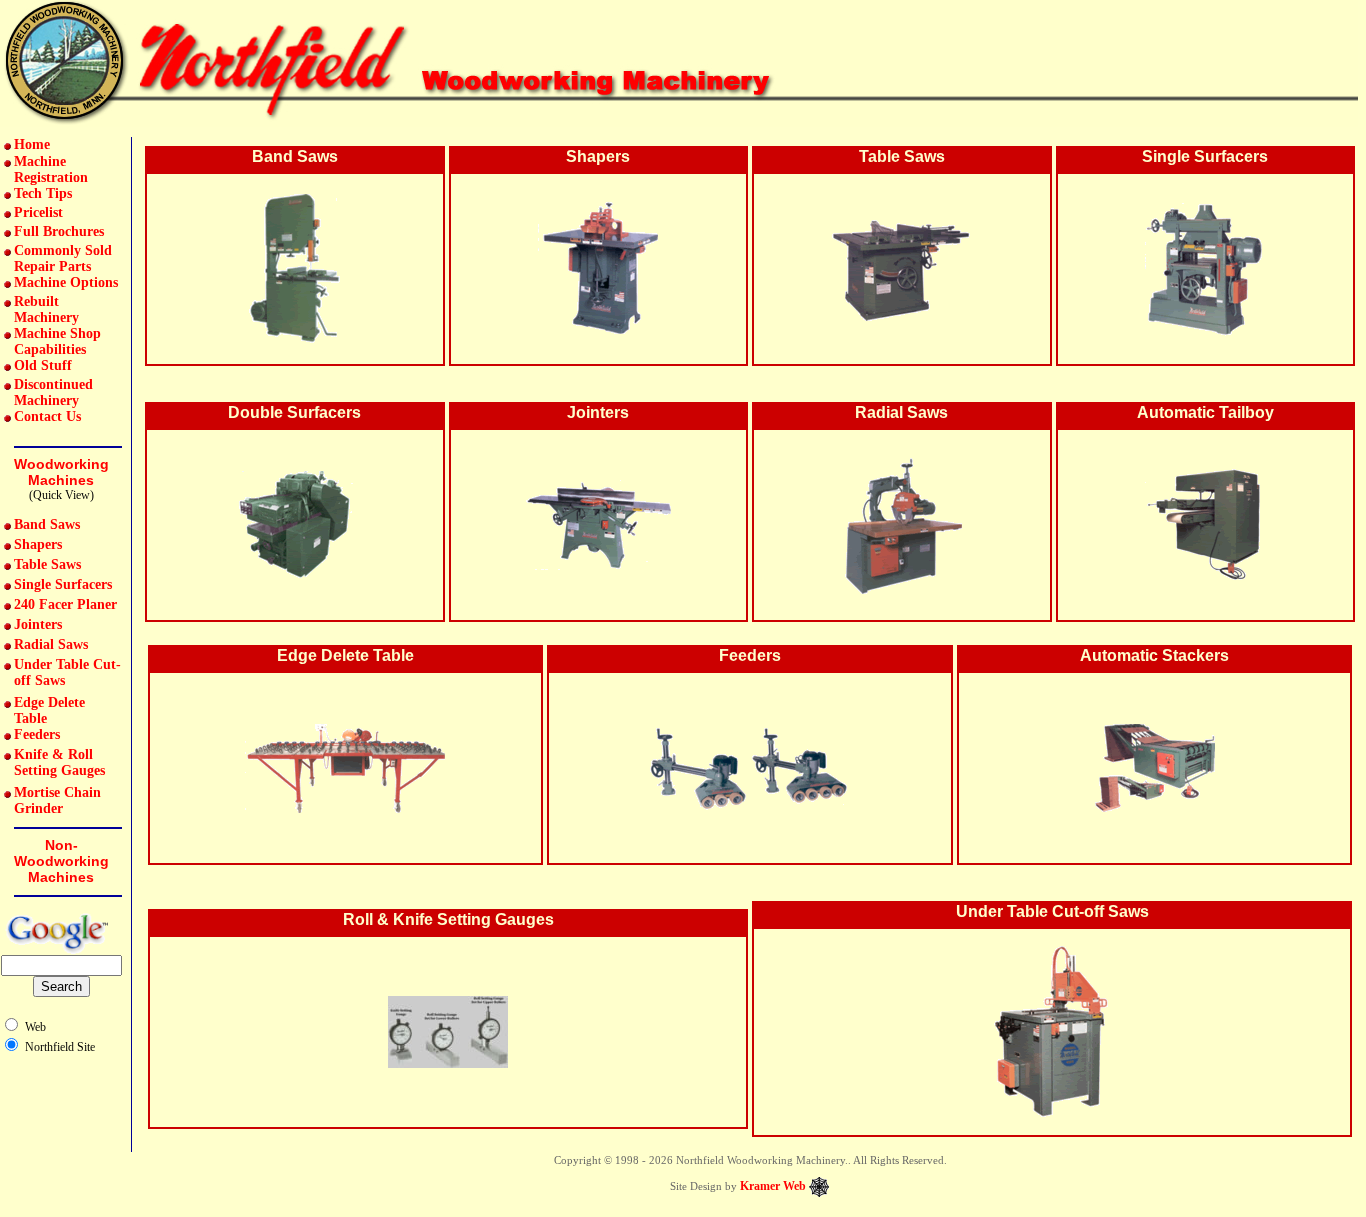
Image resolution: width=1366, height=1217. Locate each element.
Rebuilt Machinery (46, 309)
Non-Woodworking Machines (61, 861)
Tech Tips (43, 193)
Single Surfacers (63, 584)
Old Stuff (43, 365)
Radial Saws (51, 644)
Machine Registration (51, 169)
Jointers (38, 624)
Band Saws (47, 524)
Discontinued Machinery (53, 392)
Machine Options (66, 282)
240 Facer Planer (65, 604)
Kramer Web (773, 1186)
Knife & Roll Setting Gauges (59, 762)
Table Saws (47, 564)
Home (32, 144)
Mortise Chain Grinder (57, 800)
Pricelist (38, 212)
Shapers (38, 544)
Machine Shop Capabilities (57, 341)
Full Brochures (59, 231)
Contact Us (47, 416)
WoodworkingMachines (61, 472)
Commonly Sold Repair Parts (63, 258)
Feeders (37, 734)
